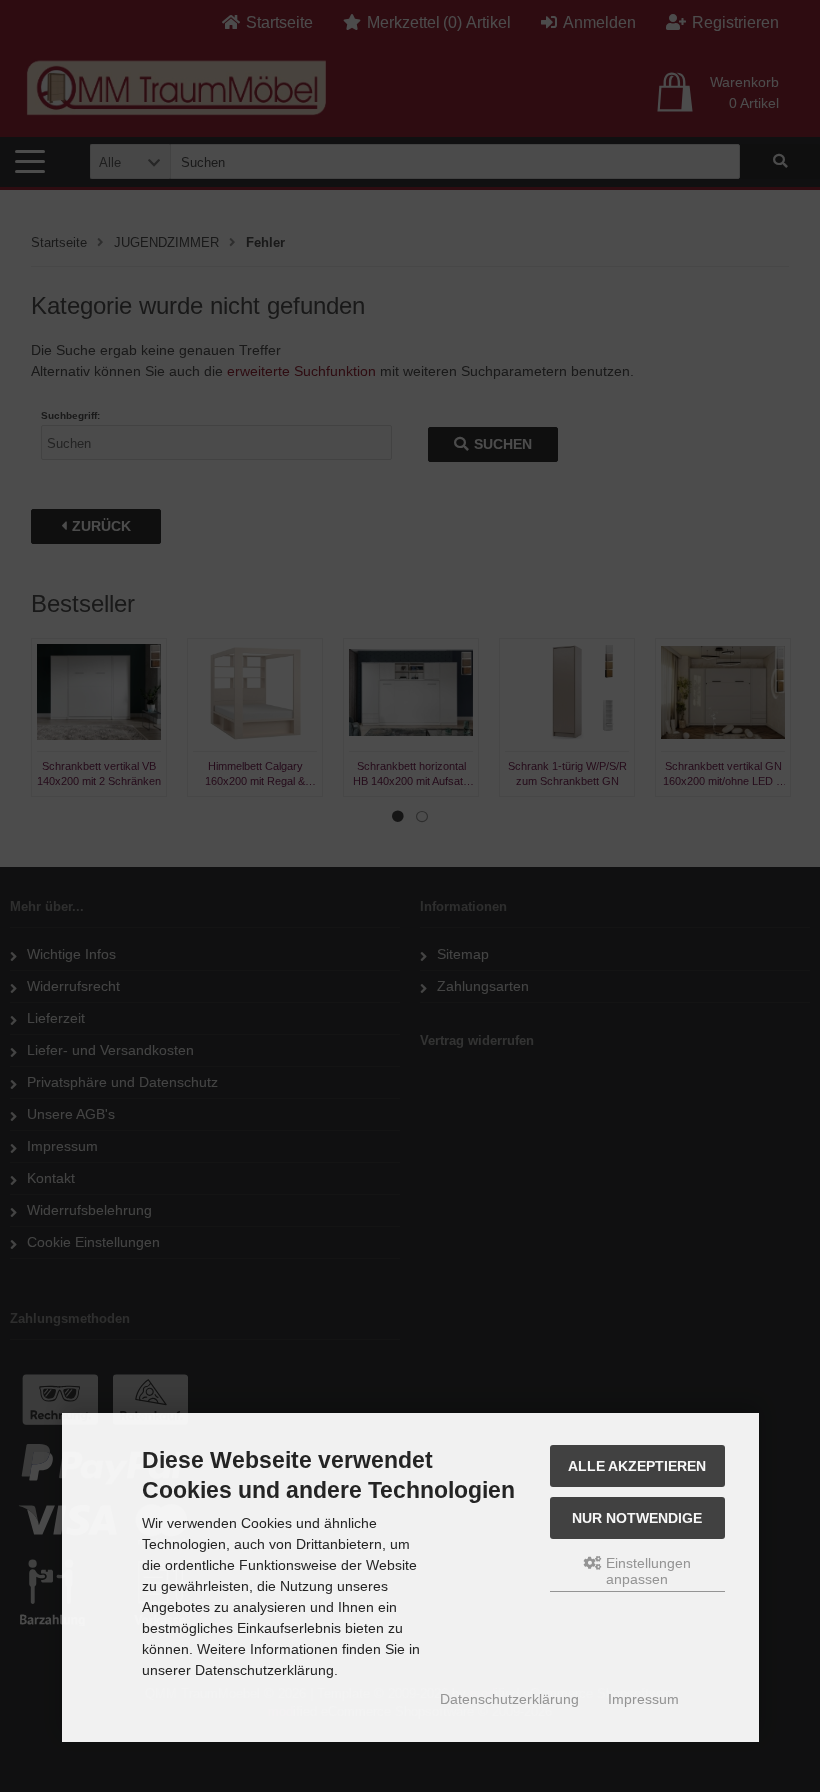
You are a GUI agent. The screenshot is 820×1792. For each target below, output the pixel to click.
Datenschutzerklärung (509, 1699)
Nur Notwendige (637, 1518)
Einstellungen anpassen (646, 1571)
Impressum (643, 1699)
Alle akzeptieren (637, 1466)
